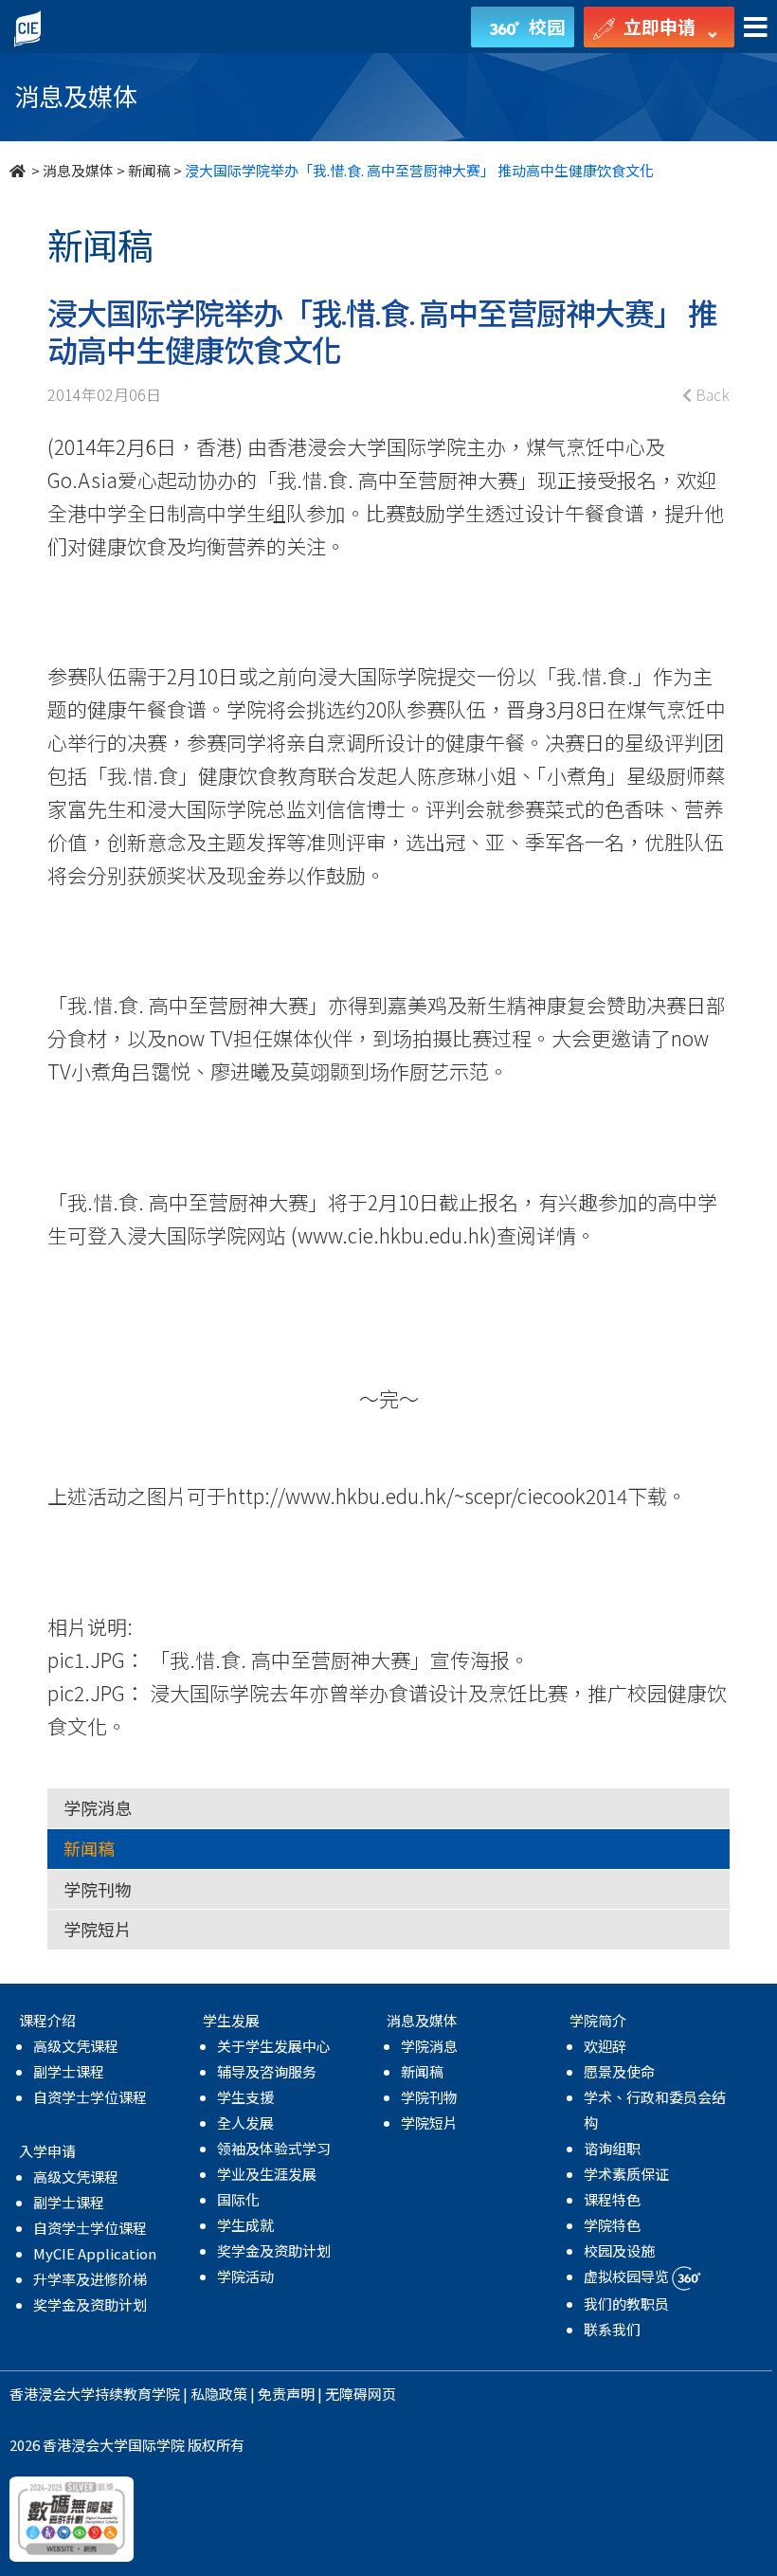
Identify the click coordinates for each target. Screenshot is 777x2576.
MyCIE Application (95, 2253)
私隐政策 (219, 2394)
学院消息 (98, 1807)
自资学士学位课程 (90, 2097)
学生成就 (245, 2225)
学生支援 (245, 2097)
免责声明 (286, 2394)
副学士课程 (69, 2071)
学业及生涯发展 (267, 2174)
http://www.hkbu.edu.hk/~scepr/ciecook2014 (427, 1496)
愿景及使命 (619, 2071)
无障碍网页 (361, 2394)
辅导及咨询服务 (267, 2071)
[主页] (19, 170)
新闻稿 (149, 170)
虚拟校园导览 (628, 2276)
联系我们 (612, 2329)
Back (711, 394)
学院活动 (245, 2276)
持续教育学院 (137, 2394)
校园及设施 (619, 2250)
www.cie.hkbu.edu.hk (394, 1235)
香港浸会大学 (52, 2394)
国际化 (238, 2199)
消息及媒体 (78, 170)
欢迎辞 (605, 2046)
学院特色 (612, 2225)
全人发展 (245, 2122)
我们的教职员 (626, 2304)
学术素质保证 (626, 2174)
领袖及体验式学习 (274, 2148)
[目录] (756, 28)
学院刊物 (98, 1889)
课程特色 (612, 2199)
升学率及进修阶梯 (90, 2279)
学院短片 (98, 1929)
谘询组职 (612, 2148)
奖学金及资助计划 (90, 2304)
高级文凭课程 (76, 2046)
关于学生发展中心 (274, 2046)
